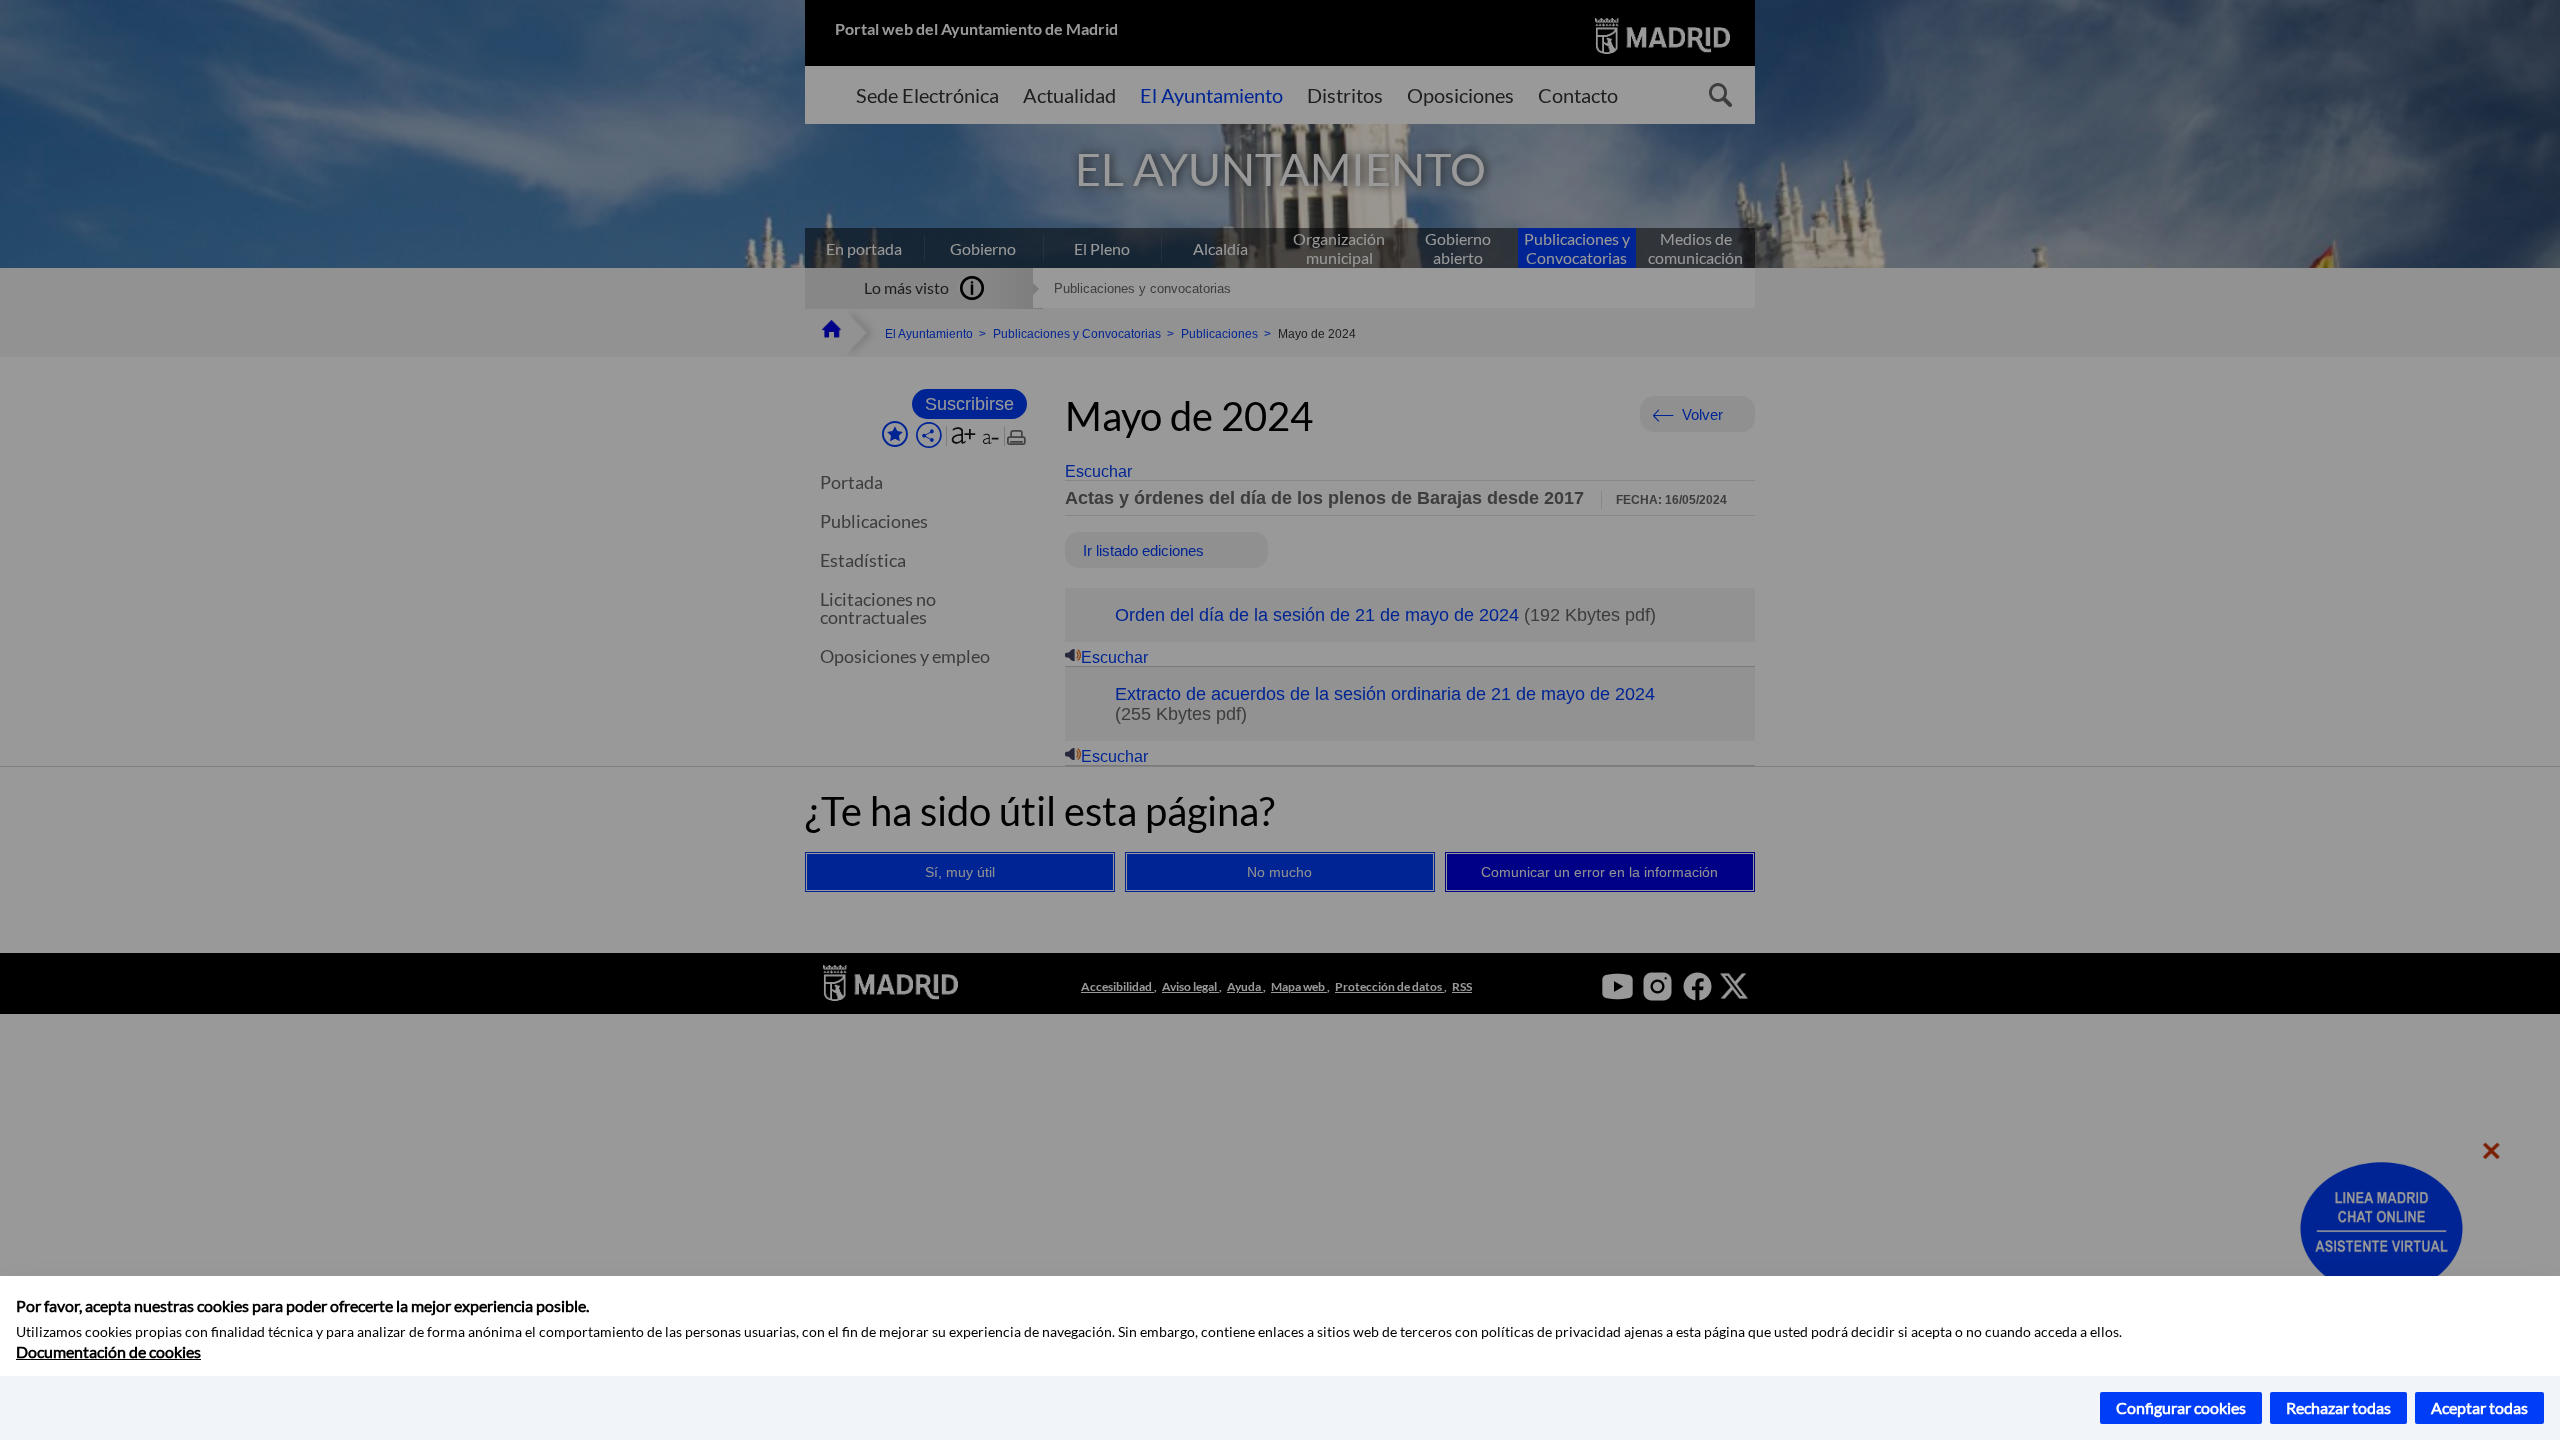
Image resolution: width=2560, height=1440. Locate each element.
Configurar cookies (2181, 1407)
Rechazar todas (2338, 1407)
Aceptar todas (2479, 1407)
